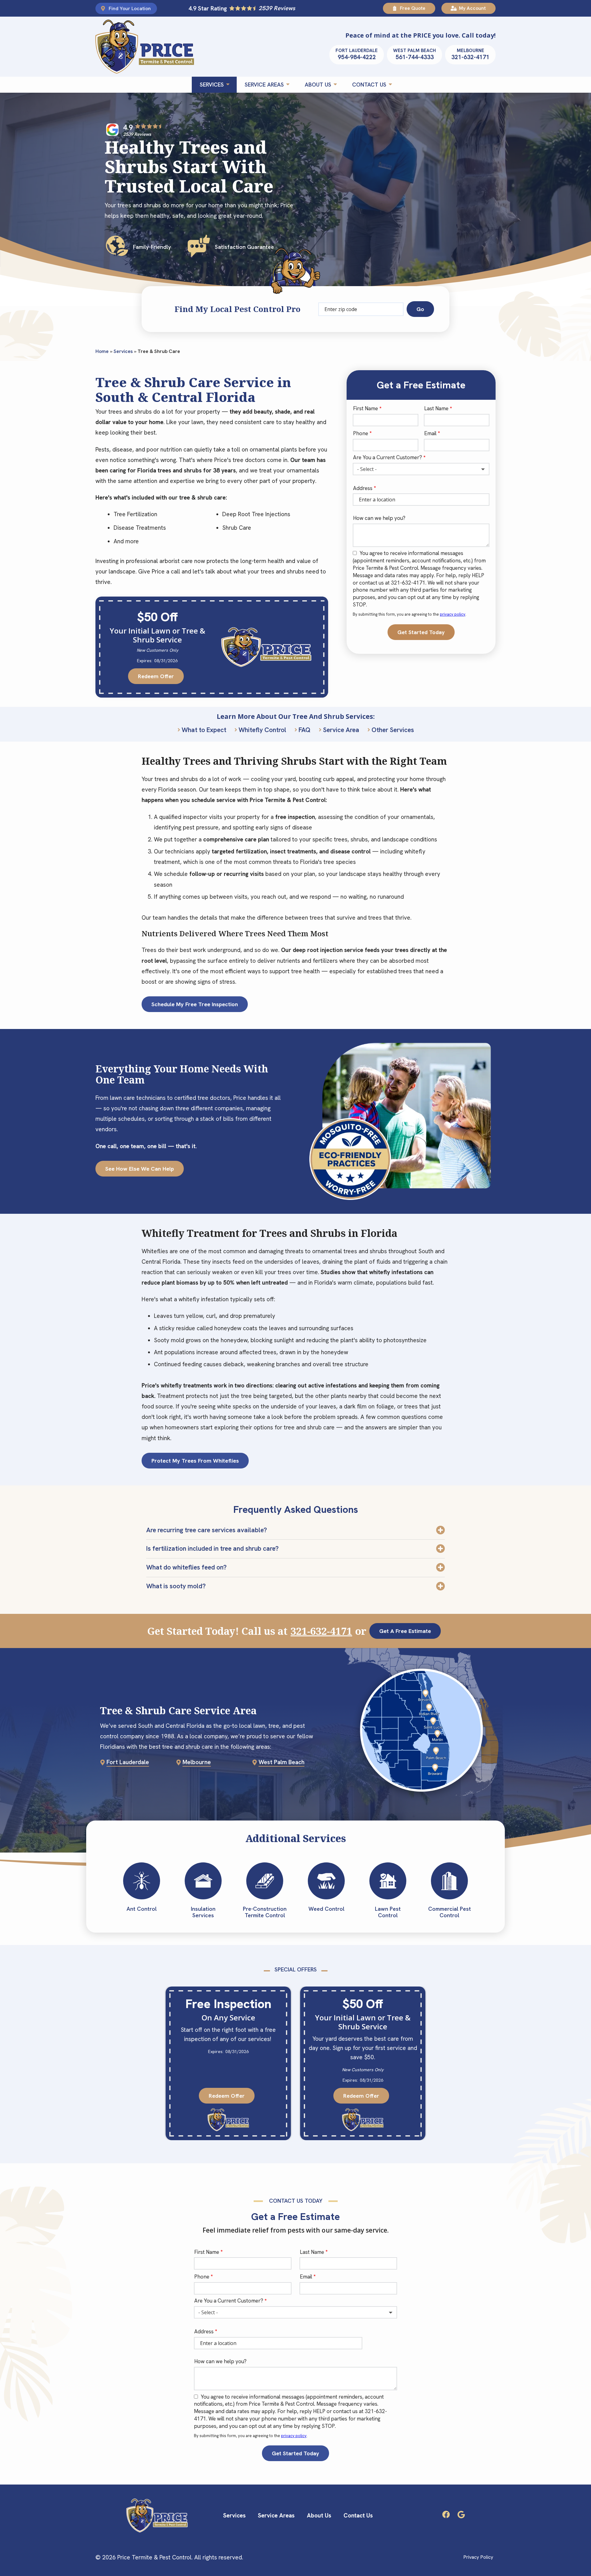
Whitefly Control (262, 730)
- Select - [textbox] (367, 469)
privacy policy (453, 614)
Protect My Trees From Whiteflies (195, 1461)
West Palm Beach (281, 1762)
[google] (461, 2514)
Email (430, 433)
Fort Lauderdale (128, 1762)
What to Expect (204, 730)
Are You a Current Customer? (388, 457)
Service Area (341, 730)
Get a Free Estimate (405, 1631)
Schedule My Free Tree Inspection (195, 1004)
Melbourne (197, 1762)
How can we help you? (379, 518)
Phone (361, 433)
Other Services (393, 730)
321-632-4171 (321, 1631)
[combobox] (421, 469)
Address (363, 488)
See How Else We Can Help (140, 1169)
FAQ (305, 730)
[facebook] (446, 2514)
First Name (366, 408)
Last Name (436, 408)
